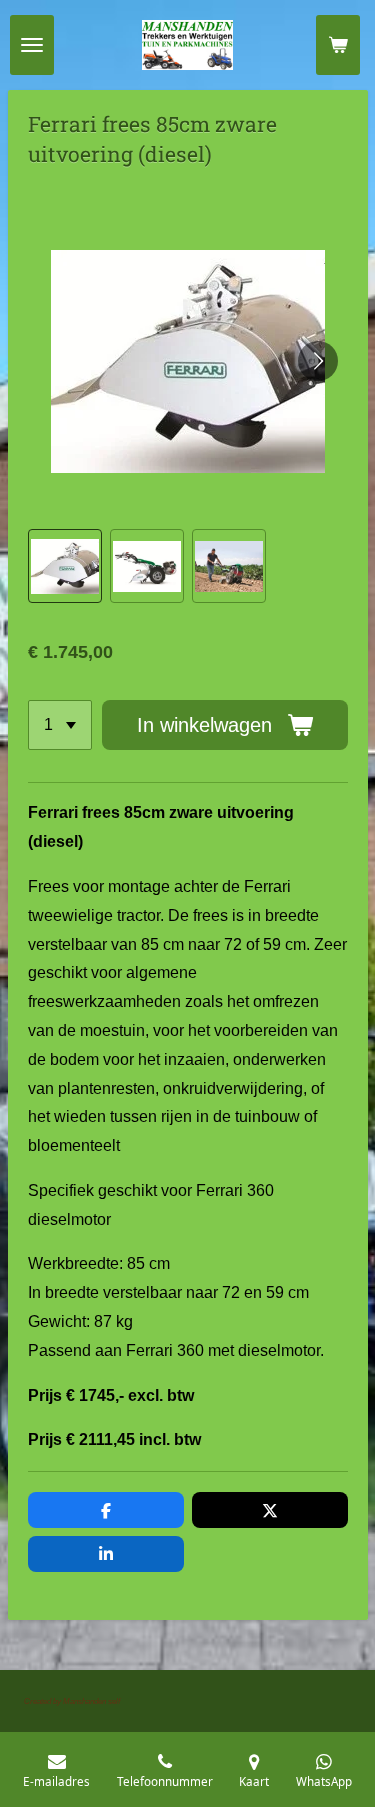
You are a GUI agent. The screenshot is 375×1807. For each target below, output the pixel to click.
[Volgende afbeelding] (318, 361)
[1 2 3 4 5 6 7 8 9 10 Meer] (60, 725)
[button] (65, 566)
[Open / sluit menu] (32, 45)
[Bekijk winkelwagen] (338, 45)
